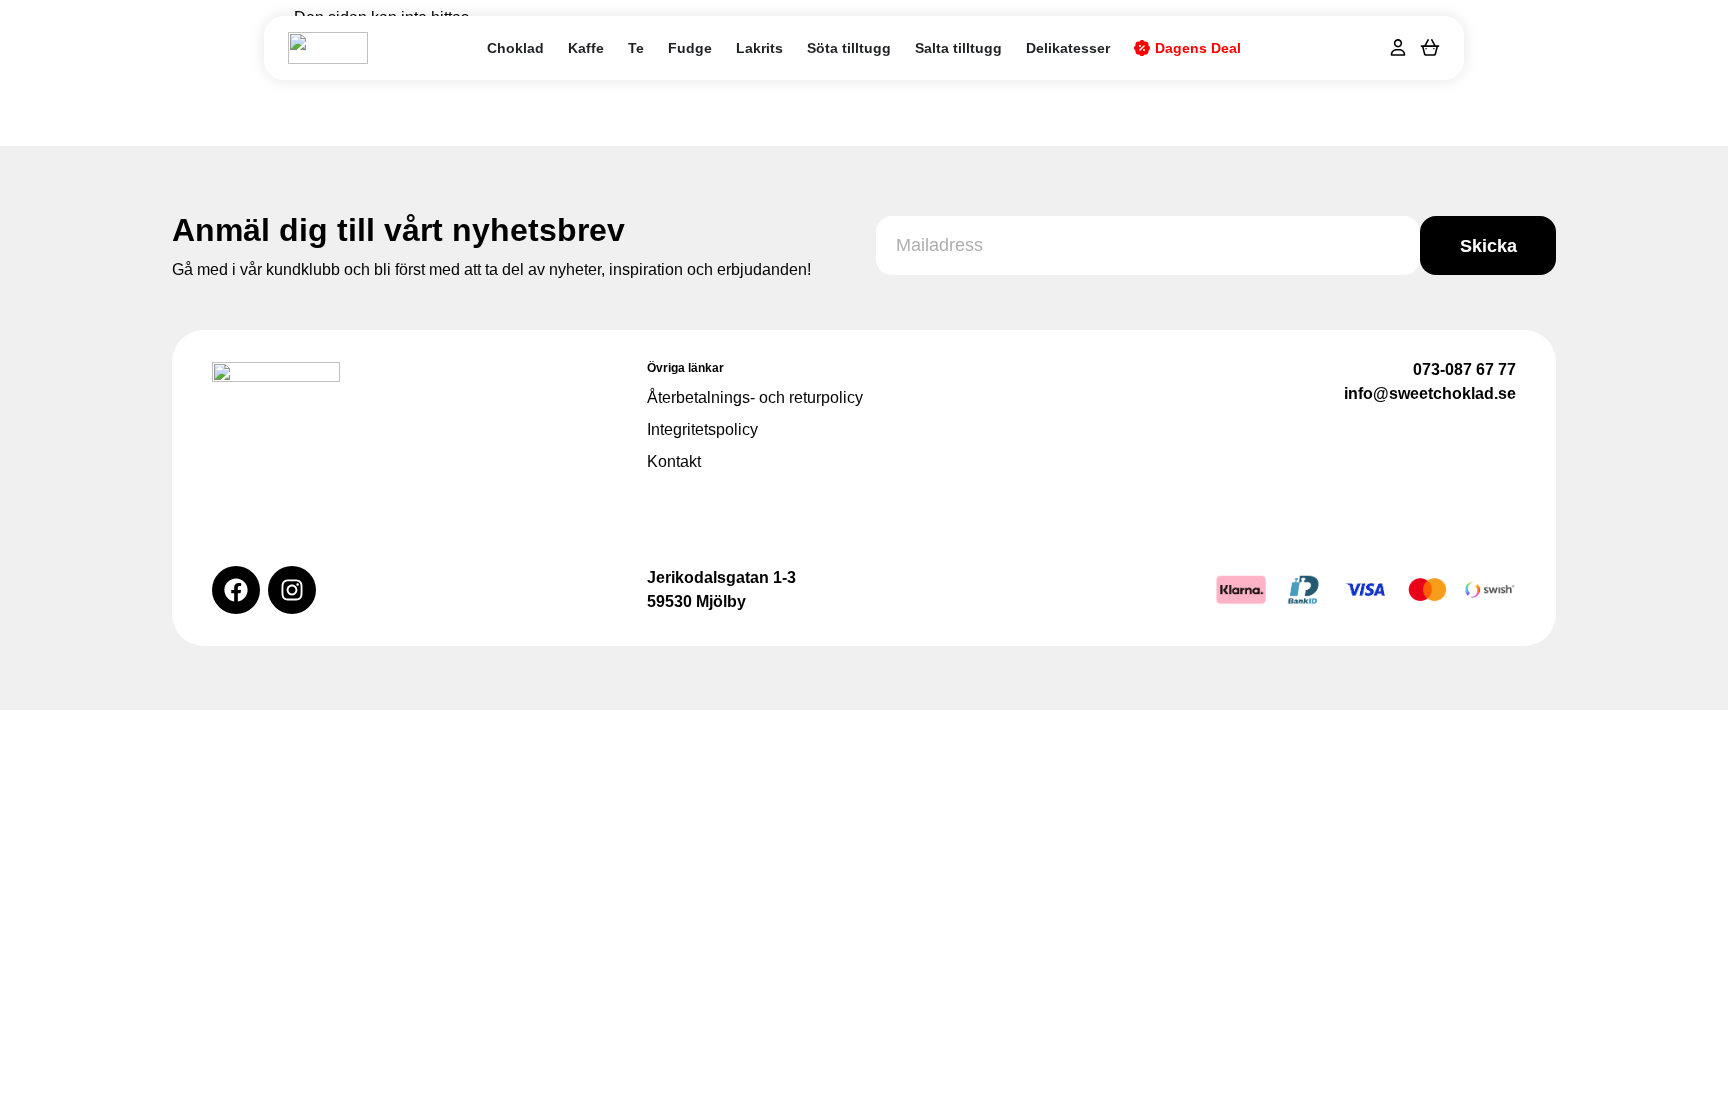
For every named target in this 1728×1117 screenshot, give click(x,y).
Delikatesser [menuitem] (1068, 48)
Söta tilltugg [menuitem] (849, 48)
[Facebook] (236, 590)
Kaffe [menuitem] (586, 48)
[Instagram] (292, 590)
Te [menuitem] (636, 48)
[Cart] (1430, 46)
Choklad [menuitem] (515, 48)
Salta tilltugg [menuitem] (958, 48)
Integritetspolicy (702, 429)
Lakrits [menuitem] (759, 48)
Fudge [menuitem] (690, 48)
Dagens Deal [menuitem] (1198, 48)
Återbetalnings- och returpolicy (755, 397)
